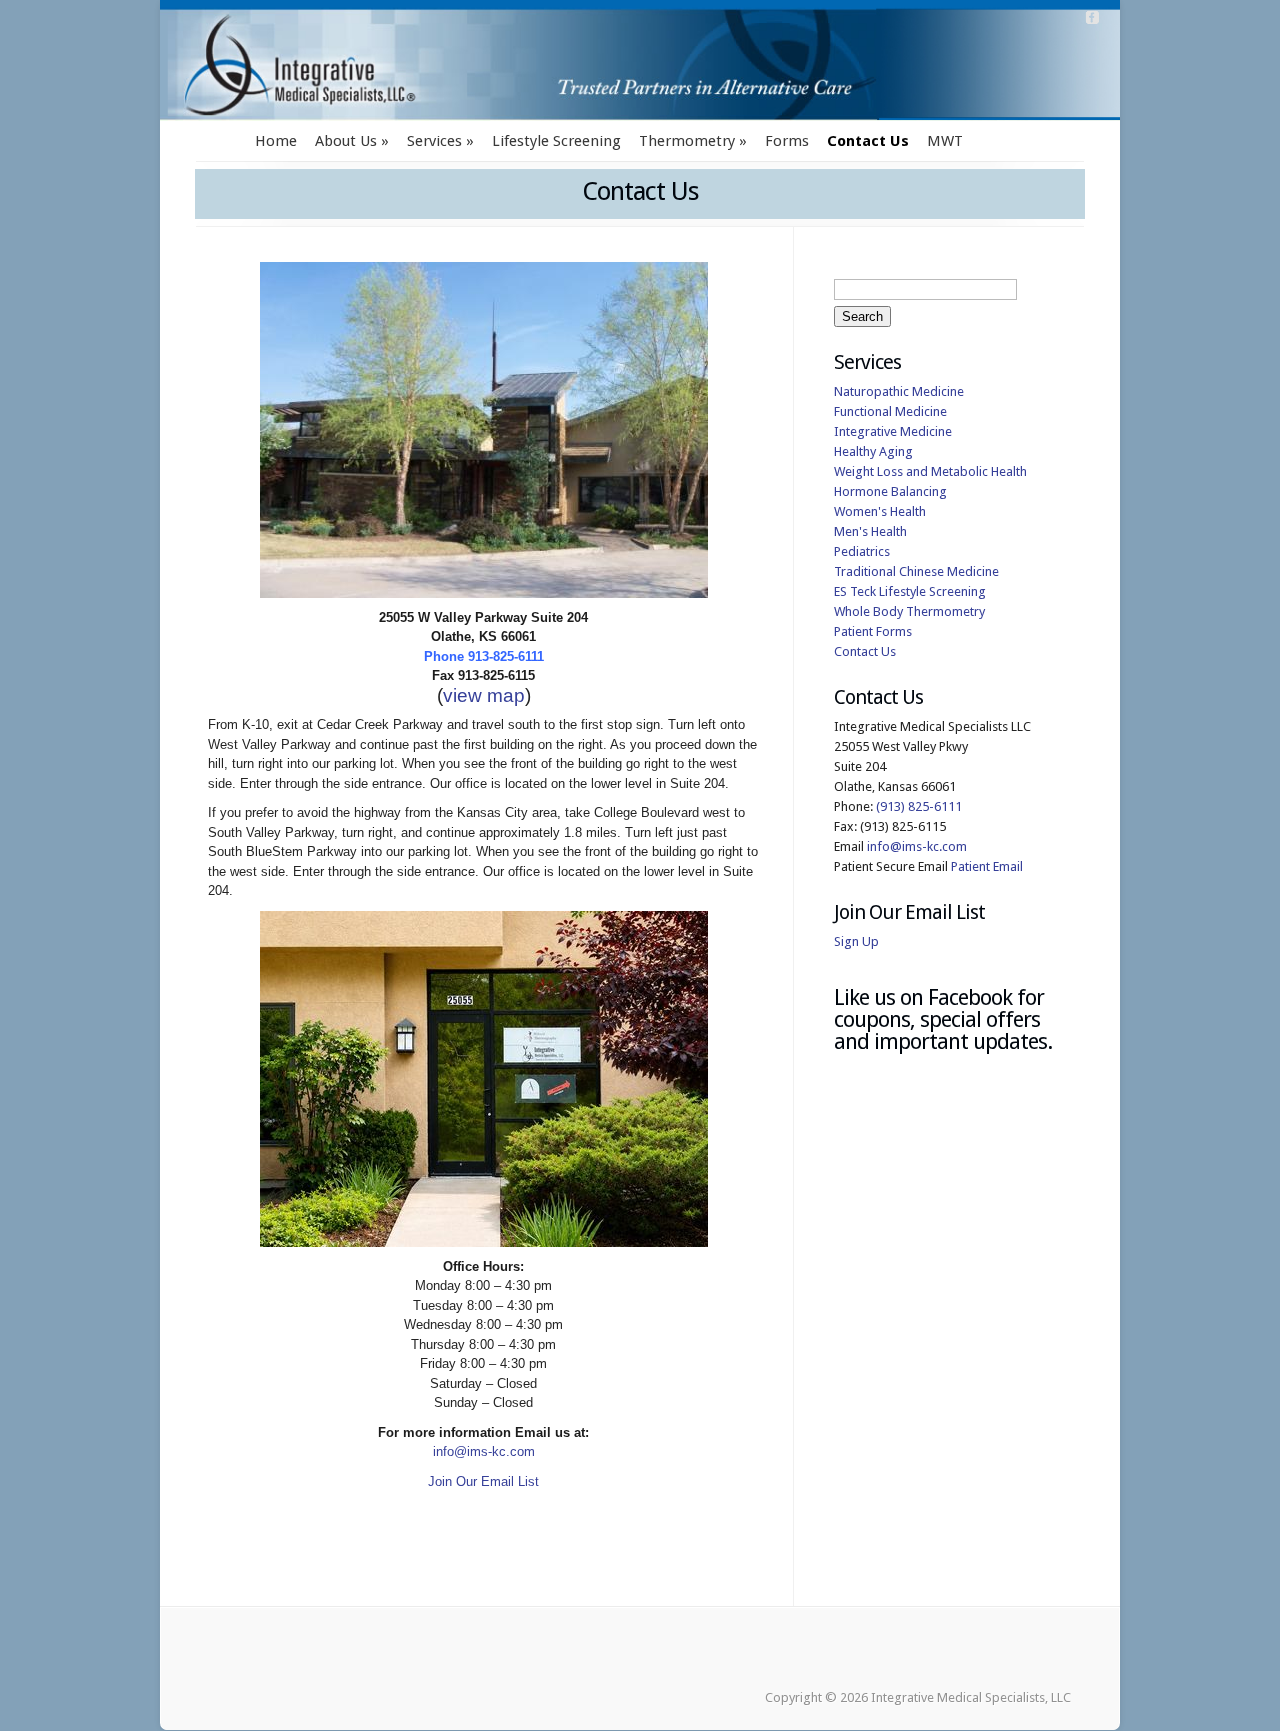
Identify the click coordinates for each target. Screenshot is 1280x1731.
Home (276, 141)
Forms (787, 141)
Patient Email (987, 866)
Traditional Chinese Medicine (916, 571)
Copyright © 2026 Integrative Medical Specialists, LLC (918, 1697)
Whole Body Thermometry (909, 611)
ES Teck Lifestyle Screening (910, 591)
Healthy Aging (873, 451)
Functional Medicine (890, 411)
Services (434, 141)
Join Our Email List (483, 1481)
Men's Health (870, 531)
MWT (945, 141)
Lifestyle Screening (556, 141)
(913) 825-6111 (919, 806)
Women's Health (880, 511)
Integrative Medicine (893, 431)
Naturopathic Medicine (899, 391)
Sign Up (856, 941)
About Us (346, 141)
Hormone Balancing (890, 491)
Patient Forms (873, 631)
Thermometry (687, 141)
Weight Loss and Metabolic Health (930, 471)
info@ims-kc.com (484, 1451)
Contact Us (868, 141)
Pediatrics (862, 551)
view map (484, 695)
